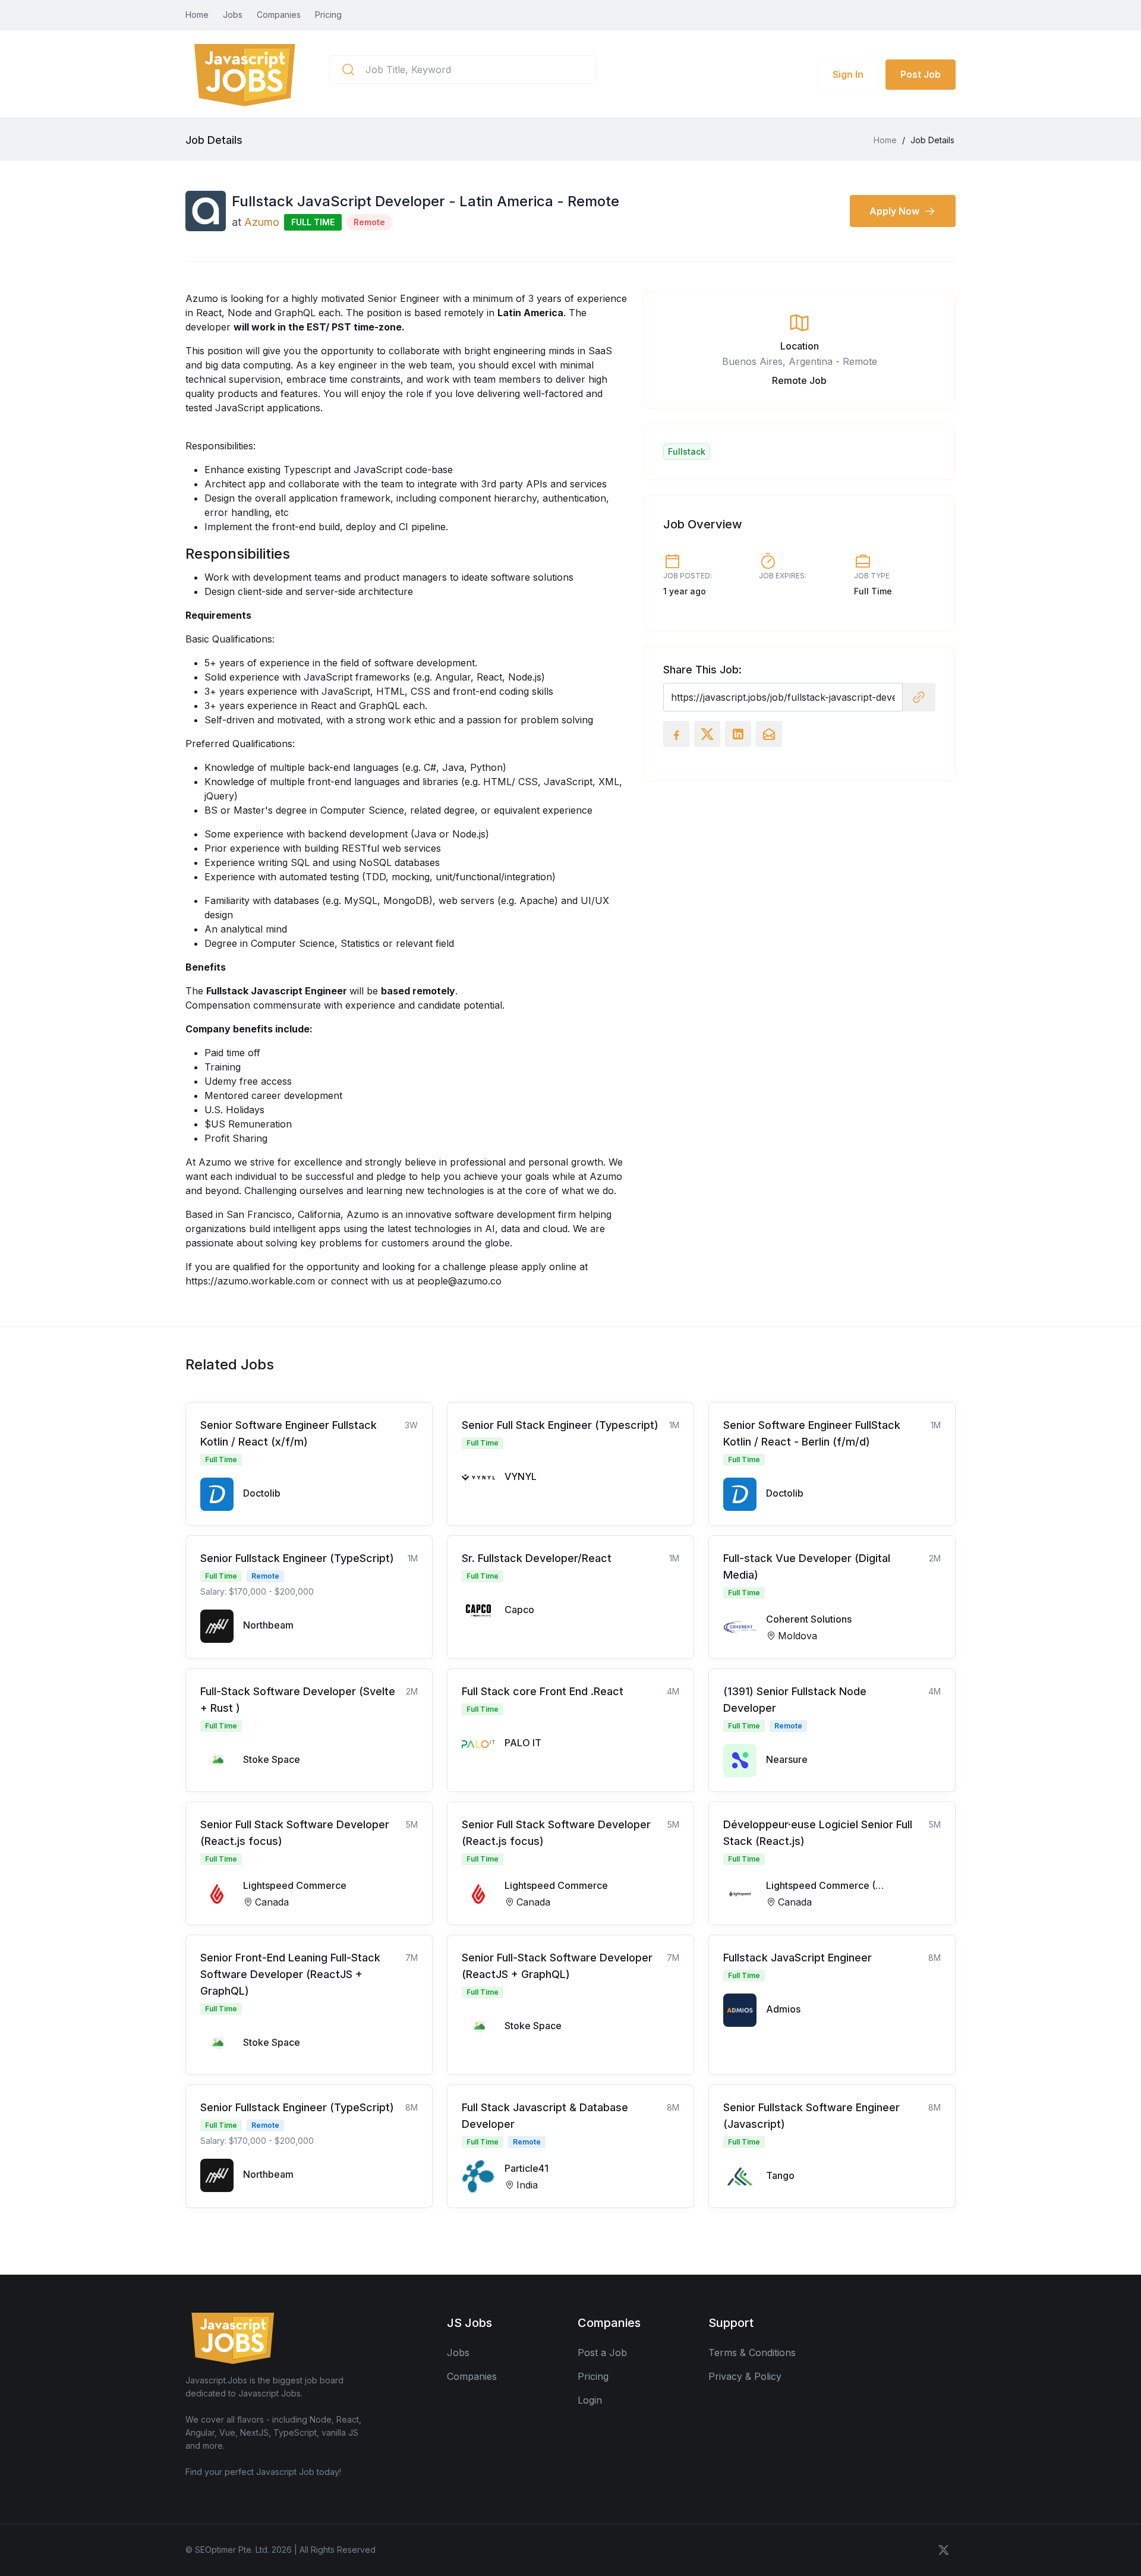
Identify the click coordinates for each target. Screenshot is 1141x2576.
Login (590, 2400)
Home (197, 15)
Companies (279, 15)
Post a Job (602, 2353)
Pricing (328, 15)
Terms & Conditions (752, 2353)
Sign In (848, 74)
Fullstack (687, 451)
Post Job (921, 74)
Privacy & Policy (745, 2376)
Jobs (233, 15)
